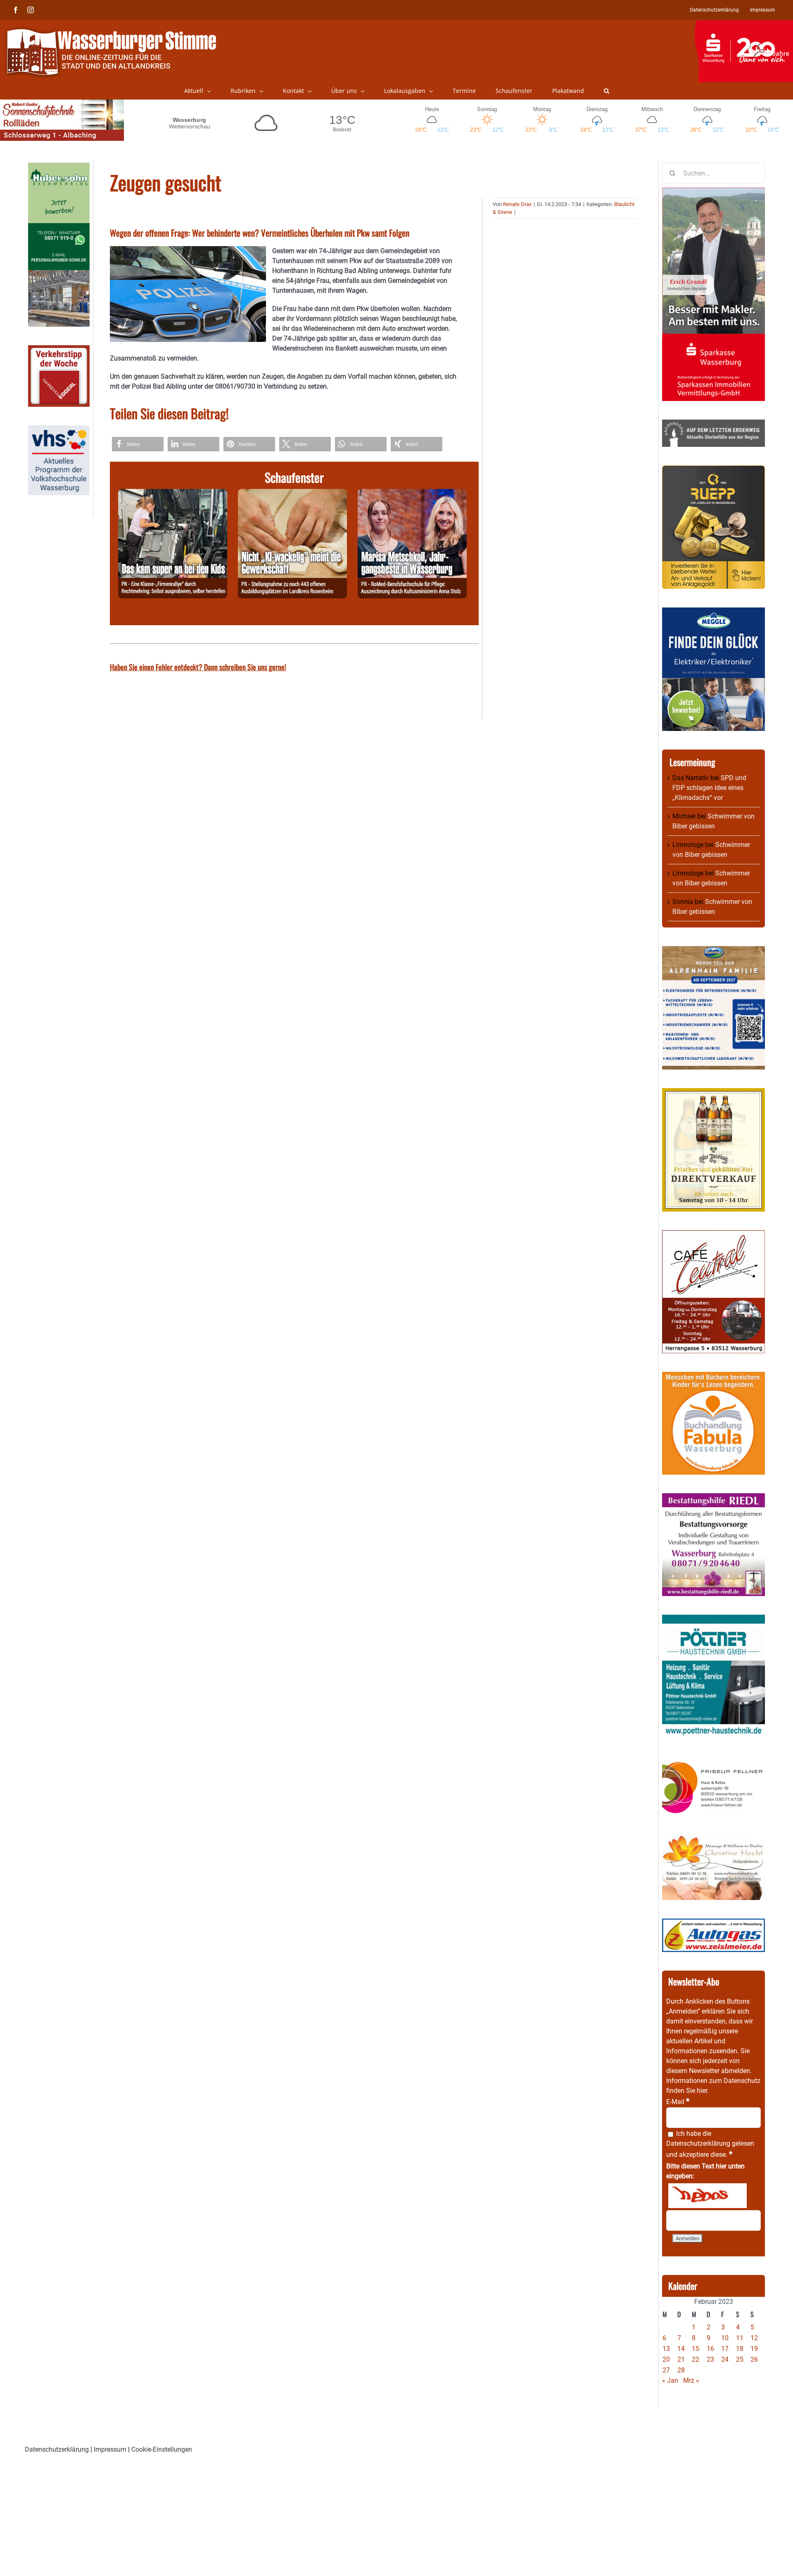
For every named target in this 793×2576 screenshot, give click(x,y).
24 (725, 2359)
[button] (607, 91)
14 (681, 2349)
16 (710, 2349)
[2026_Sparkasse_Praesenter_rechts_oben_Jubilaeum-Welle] (744, 24)
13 (666, 2349)
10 (725, 2338)
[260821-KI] (292, 494)
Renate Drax (517, 204)
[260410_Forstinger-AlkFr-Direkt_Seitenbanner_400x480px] (713, 1093)
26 (754, 2359)
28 (681, 2370)
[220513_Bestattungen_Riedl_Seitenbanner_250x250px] (713, 1498)
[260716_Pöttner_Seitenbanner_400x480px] (713, 1619)
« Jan (670, 2380)
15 (696, 2349)
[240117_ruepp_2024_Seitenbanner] (713, 470)
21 (681, 2359)
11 (740, 2338)
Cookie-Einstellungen (162, 2449)
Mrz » (691, 2380)
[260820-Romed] (412, 494)
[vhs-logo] (59, 430)
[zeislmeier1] (713, 1923)
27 (666, 2370)
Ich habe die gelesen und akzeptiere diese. (710, 2144)
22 (696, 2359)
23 (710, 2359)
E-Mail (678, 2102)
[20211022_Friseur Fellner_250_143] (713, 1761)
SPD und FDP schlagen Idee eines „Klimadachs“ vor (709, 788)
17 (725, 2349)
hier (702, 2091)
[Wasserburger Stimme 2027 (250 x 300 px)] (713, 951)
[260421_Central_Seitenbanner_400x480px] (713, 1235)
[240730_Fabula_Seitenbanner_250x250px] (713, 1377)
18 (740, 2349)
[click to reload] (708, 2196)
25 (740, 2359)
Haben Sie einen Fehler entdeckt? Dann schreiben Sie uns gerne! (198, 667)
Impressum (110, 2449)
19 (754, 2349)
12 (754, 2338)
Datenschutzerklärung (698, 2143)
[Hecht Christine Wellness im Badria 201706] (713, 1839)
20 (666, 2359)
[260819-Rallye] (173, 494)
